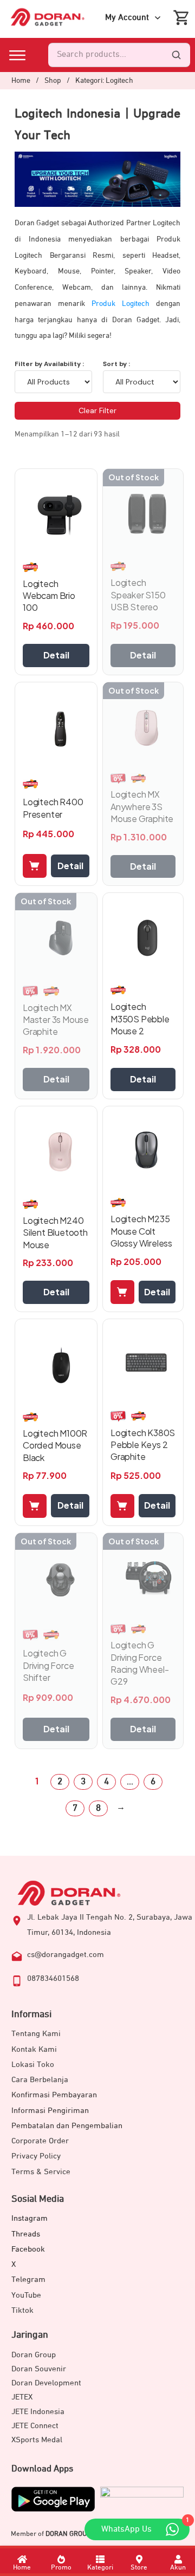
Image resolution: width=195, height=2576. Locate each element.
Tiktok (22, 2310)
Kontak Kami (34, 2049)
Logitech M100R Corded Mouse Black (55, 1445)
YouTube (26, 2295)
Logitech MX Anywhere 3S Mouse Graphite (142, 806)
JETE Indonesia (38, 2412)
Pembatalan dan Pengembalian (67, 2126)
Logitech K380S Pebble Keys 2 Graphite (143, 1445)
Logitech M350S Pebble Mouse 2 (140, 1019)
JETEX (22, 2397)
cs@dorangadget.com (66, 1955)
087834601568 (53, 1978)
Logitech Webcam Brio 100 (49, 596)
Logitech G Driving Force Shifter (48, 1665)
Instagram (30, 2218)
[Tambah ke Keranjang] (35, 866)
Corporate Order (40, 2141)
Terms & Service (41, 2172)
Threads (26, 2234)
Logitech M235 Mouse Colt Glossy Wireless (141, 1231)
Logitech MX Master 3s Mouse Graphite (56, 1020)
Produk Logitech (121, 304)
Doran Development (46, 2383)
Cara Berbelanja (40, 2080)
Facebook (28, 2249)
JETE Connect (35, 2426)
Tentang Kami (36, 2034)
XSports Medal (37, 2440)
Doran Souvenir (39, 2369)
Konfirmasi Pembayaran (54, 2095)
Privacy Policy (36, 2156)
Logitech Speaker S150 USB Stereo (138, 595)
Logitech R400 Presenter (53, 808)
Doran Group (34, 2355)
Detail (56, 655)
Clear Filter (97, 410)
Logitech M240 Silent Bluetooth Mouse (55, 1232)
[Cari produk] (176, 55)
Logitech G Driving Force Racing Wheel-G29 (139, 1663)
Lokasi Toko (33, 2065)
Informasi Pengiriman (50, 2111)
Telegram (28, 2280)
